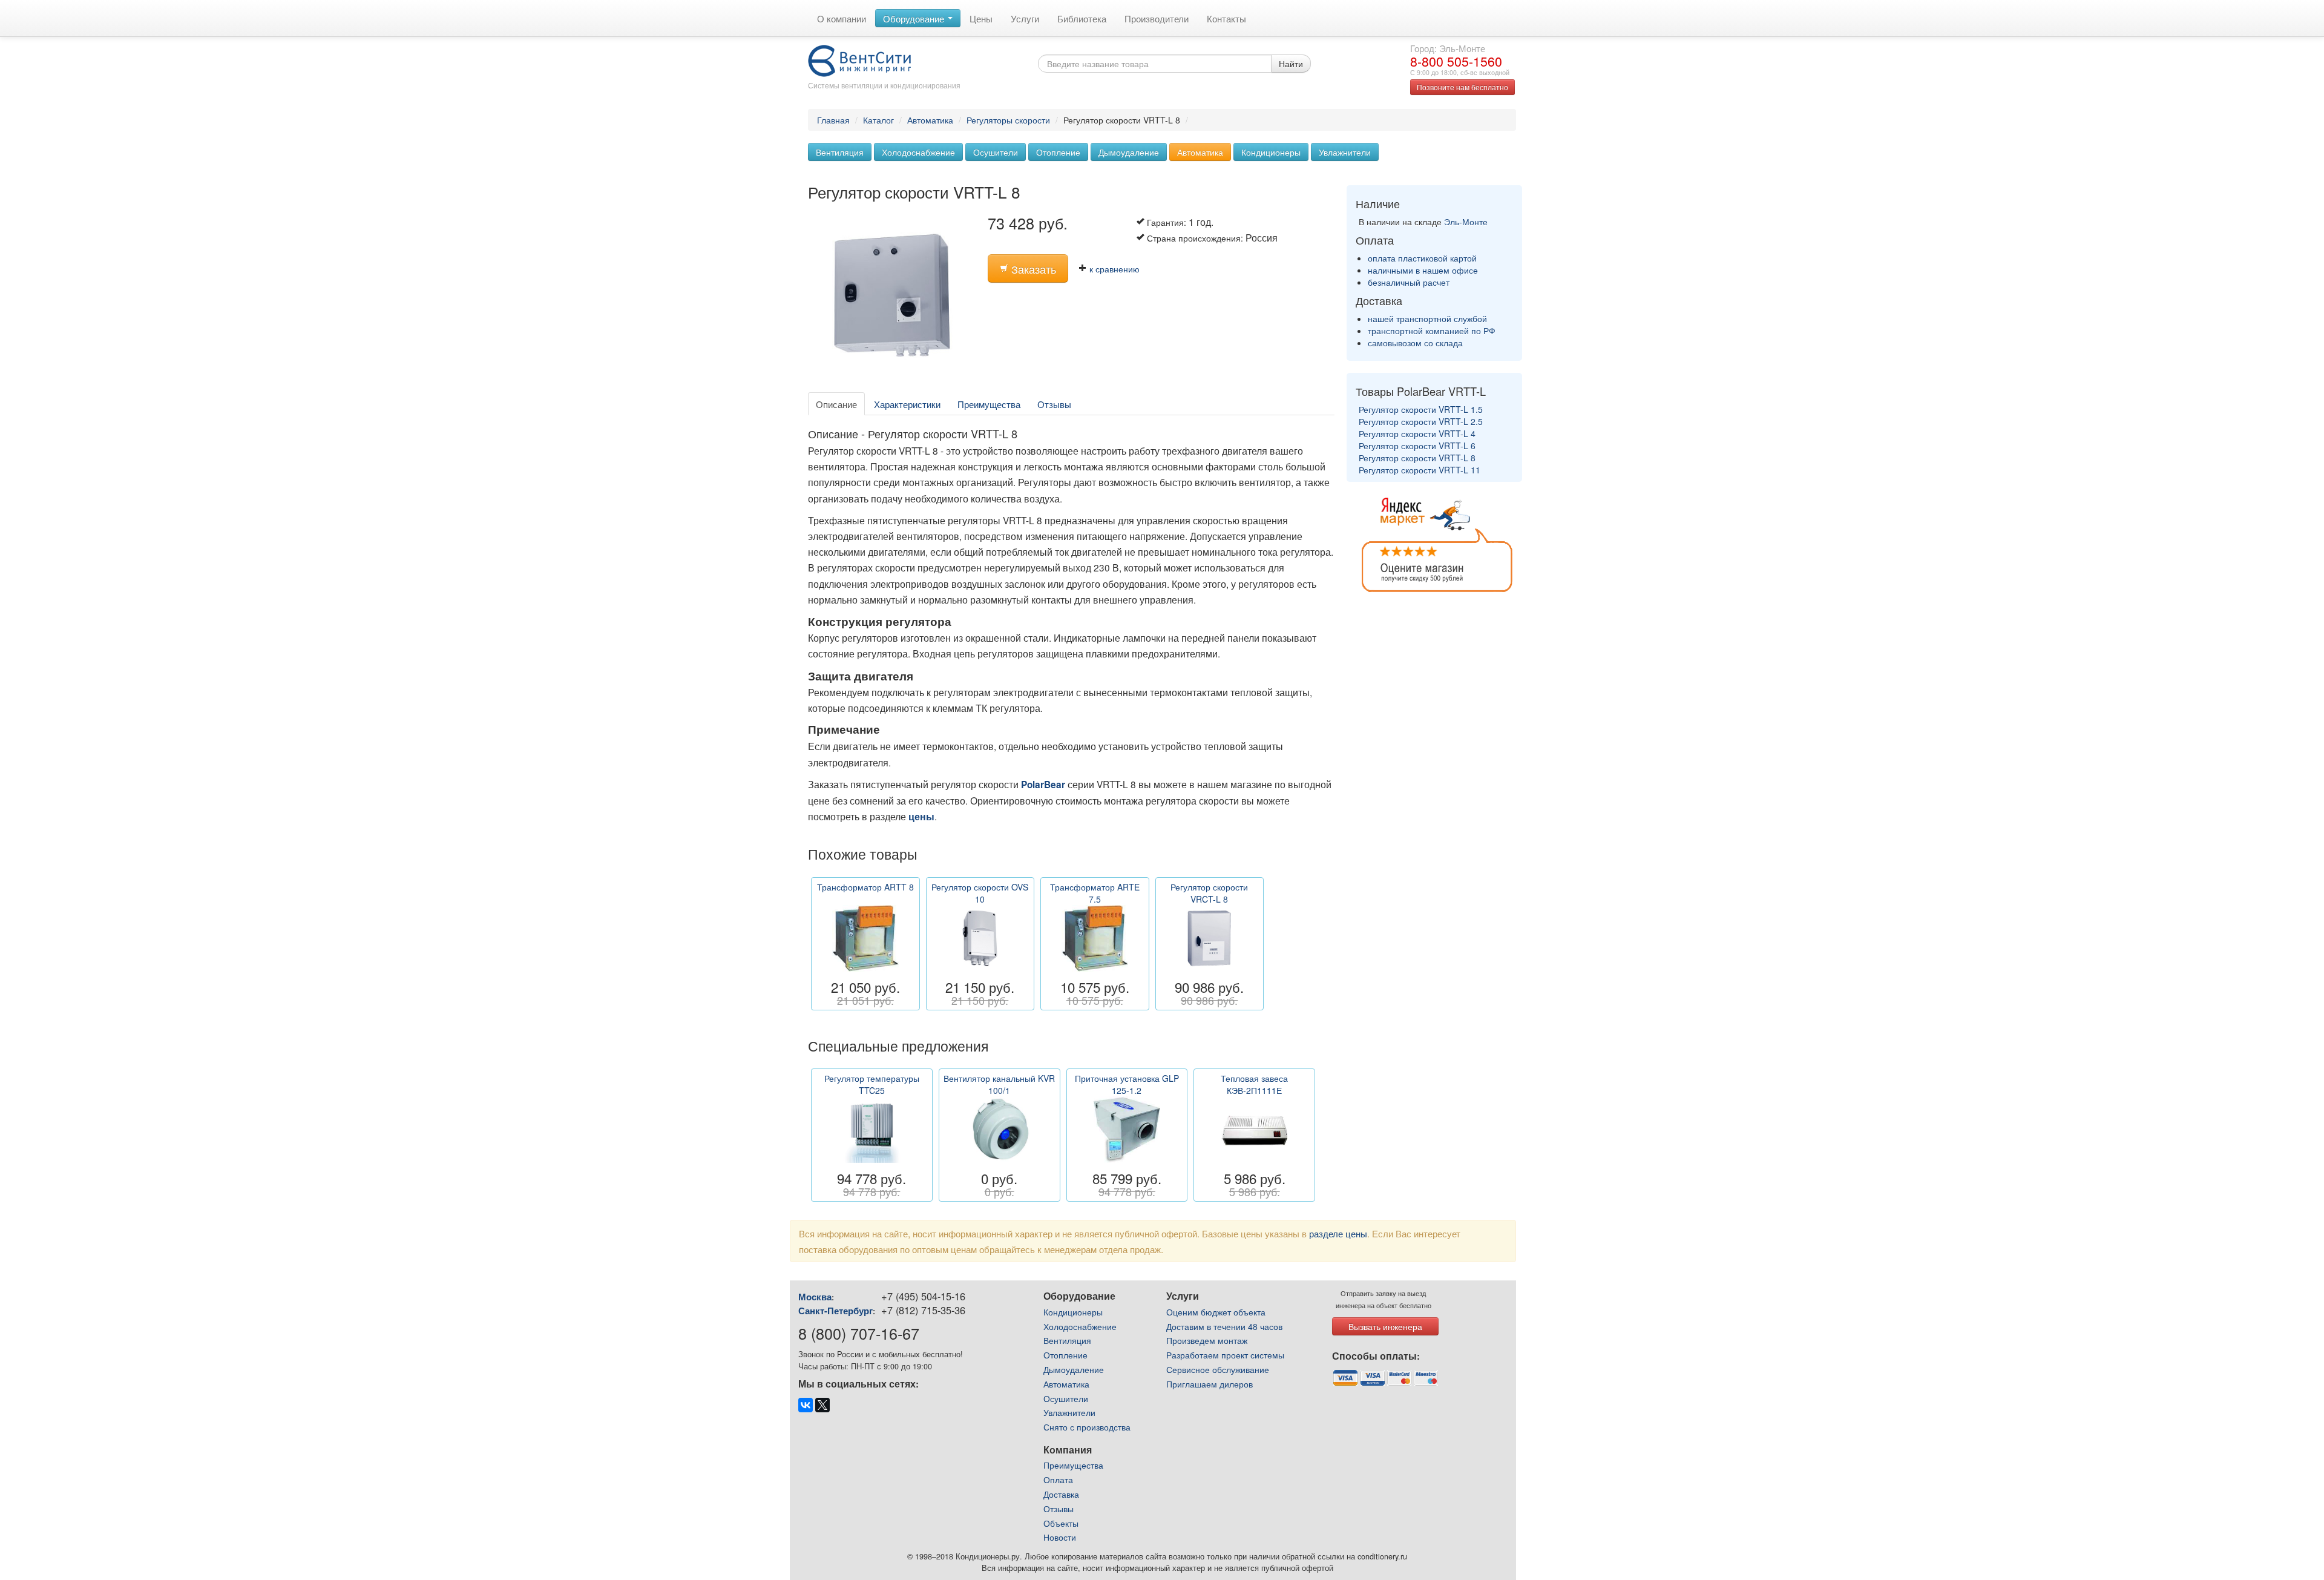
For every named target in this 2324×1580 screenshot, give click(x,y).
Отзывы (1054, 404)
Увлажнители (1345, 152)
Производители (1157, 18)
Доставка (1061, 1494)
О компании (842, 18)
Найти (1291, 64)
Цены (981, 18)
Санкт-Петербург (835, 1311)
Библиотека (1082, 18)
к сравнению (1113, 269)
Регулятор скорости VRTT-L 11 (1420, 470)
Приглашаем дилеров (1210, 1384)
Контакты (1226, 18)
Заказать (1032, 269)
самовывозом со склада (1415, 343)
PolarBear (1043, 785)
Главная (833, 120)
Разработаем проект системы (1225, 1355)
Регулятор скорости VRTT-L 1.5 (1421, 409)
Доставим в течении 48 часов (1224, 1326)
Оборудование (915, 18)
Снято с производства (1087, 1427)
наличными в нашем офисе (1423, 270)
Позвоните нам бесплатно (1462, 87)
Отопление (1058, 152)
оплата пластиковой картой (1422, 258)
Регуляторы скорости (1008, 120)
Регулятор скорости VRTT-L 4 (1417, 433)
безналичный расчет (1409, 282)
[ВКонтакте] (806, 1405)
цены (921, 817)
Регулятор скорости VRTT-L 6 (1417, 446)
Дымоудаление (1129, 152)
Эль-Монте (1466, 222)
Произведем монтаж (1207, 1340)
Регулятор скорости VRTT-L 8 (1417, 458)
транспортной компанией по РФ (1432, 331)
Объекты (1061, 1523)
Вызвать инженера (1385, 1326)
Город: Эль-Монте (1448, 48)
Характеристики (907, 404)
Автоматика (930, 120)
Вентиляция (840, 152)
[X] (822, 1405)
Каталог (878, 120)
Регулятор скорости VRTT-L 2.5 (1421, 421)
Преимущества (989, 404)
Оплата (1058, 1480)
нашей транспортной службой (1427, 318)
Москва (815, 1297)
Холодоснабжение (918, 152)
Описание (836, 404)
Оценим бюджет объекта (1216, 1312)
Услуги (1025, 18)
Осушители (996, 152)
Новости (1060, 1537)
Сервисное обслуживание (1218, 1369)
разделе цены (1338, 1233)
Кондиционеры (1271, 152)
